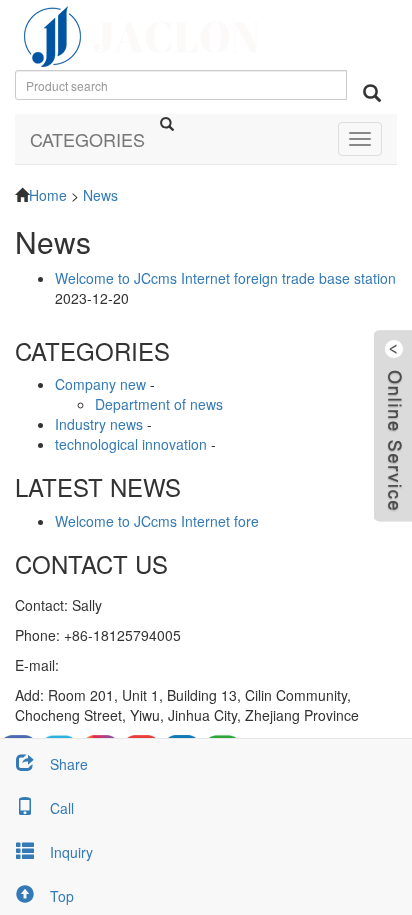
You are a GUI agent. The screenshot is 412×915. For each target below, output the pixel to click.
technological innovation (131, 444)
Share (69, 764)
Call (62, 808)
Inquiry (71, 852)
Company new (100, 384)
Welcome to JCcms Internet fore (157, 521)
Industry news (99, 424)
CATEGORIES (87, 139)
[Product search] (372, 93)
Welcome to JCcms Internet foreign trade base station (225, 278)
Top (62, 896)
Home (48, 195)
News (100, 195)
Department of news (159, 404)
